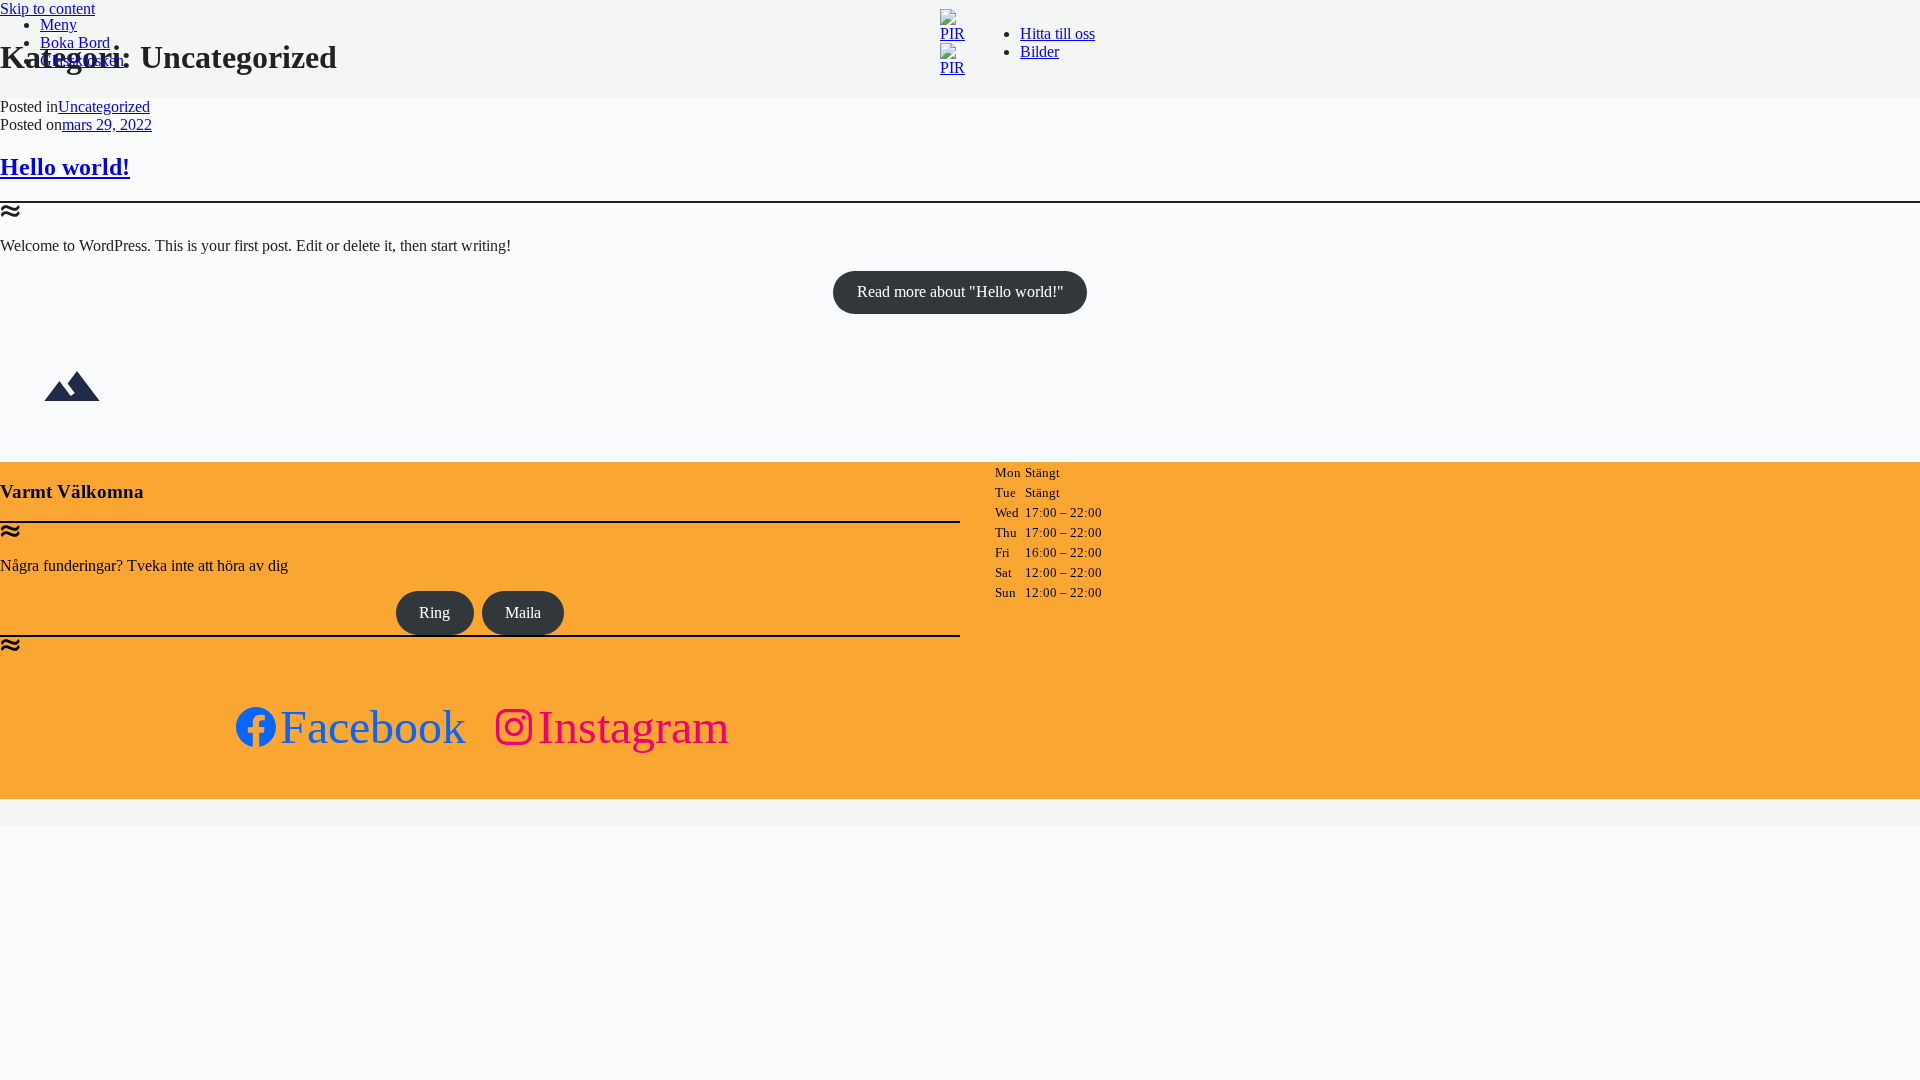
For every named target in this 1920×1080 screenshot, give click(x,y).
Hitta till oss (1057, 33)
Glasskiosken (82, 60)
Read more (960, 291)
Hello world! (65, 167)
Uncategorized (104, 106)
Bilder (1039, 51)
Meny (58, 24)
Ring (434, 612)
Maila (523, 612)
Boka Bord (75, 42)
